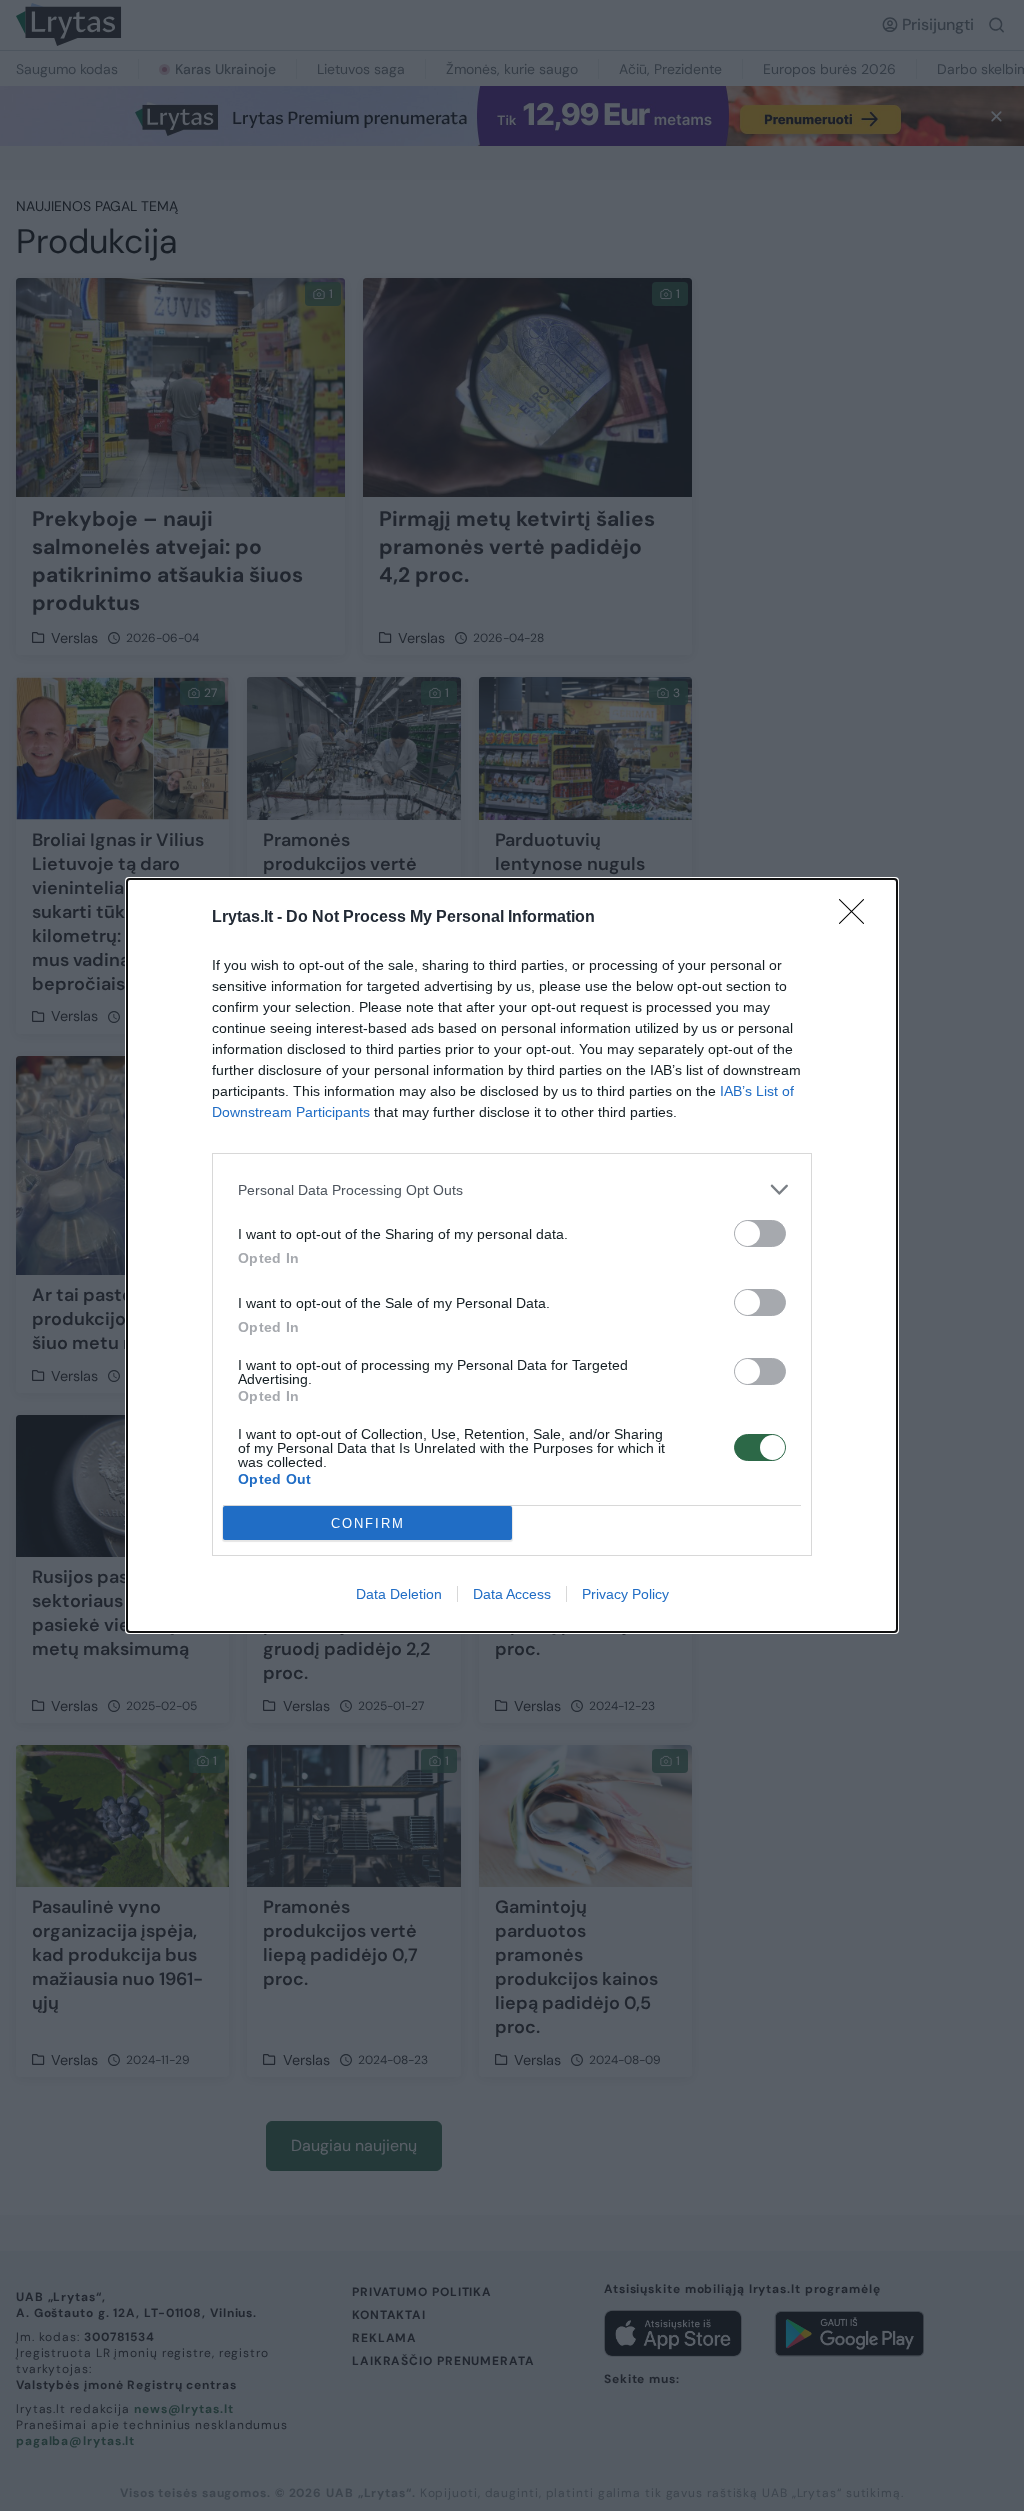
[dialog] (512, 1255)
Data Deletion (399, 1594)
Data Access (512, 1594)
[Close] (858, 918)
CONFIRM (368, 1523)
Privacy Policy (625, 1594)
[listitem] (512, 1189)
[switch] (760, 1233)
